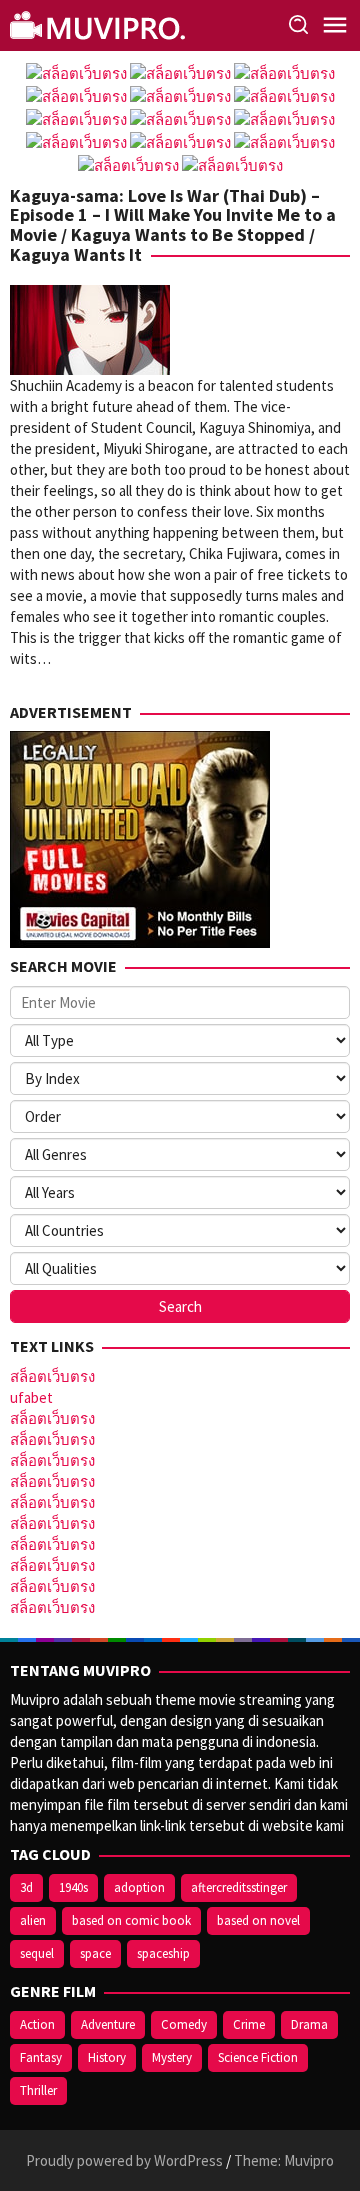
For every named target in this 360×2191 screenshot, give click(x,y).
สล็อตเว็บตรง (52, 1376)
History (107, 2057)
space (95, 1953)
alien (33, 1920)
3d (26, 1887)
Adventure (108, 2024)
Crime (249, 2024)
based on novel (258, 1920)
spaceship (163, 1953)
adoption (139, 1887)
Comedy (184, 2024)
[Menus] (335, 25)
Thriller (38, 2090)
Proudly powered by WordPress (124, 2160)
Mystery (172, 2057)
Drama (309, 2024)
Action (37, 2024)
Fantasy (41, 2057)
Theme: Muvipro (284, 2160)
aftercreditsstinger (239, 1887)
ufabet (31, 1397)
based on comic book (131, 1920)
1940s (73, 1887)
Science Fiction (258, 2057)
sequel (37, 1953)
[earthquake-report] (100, 23)
